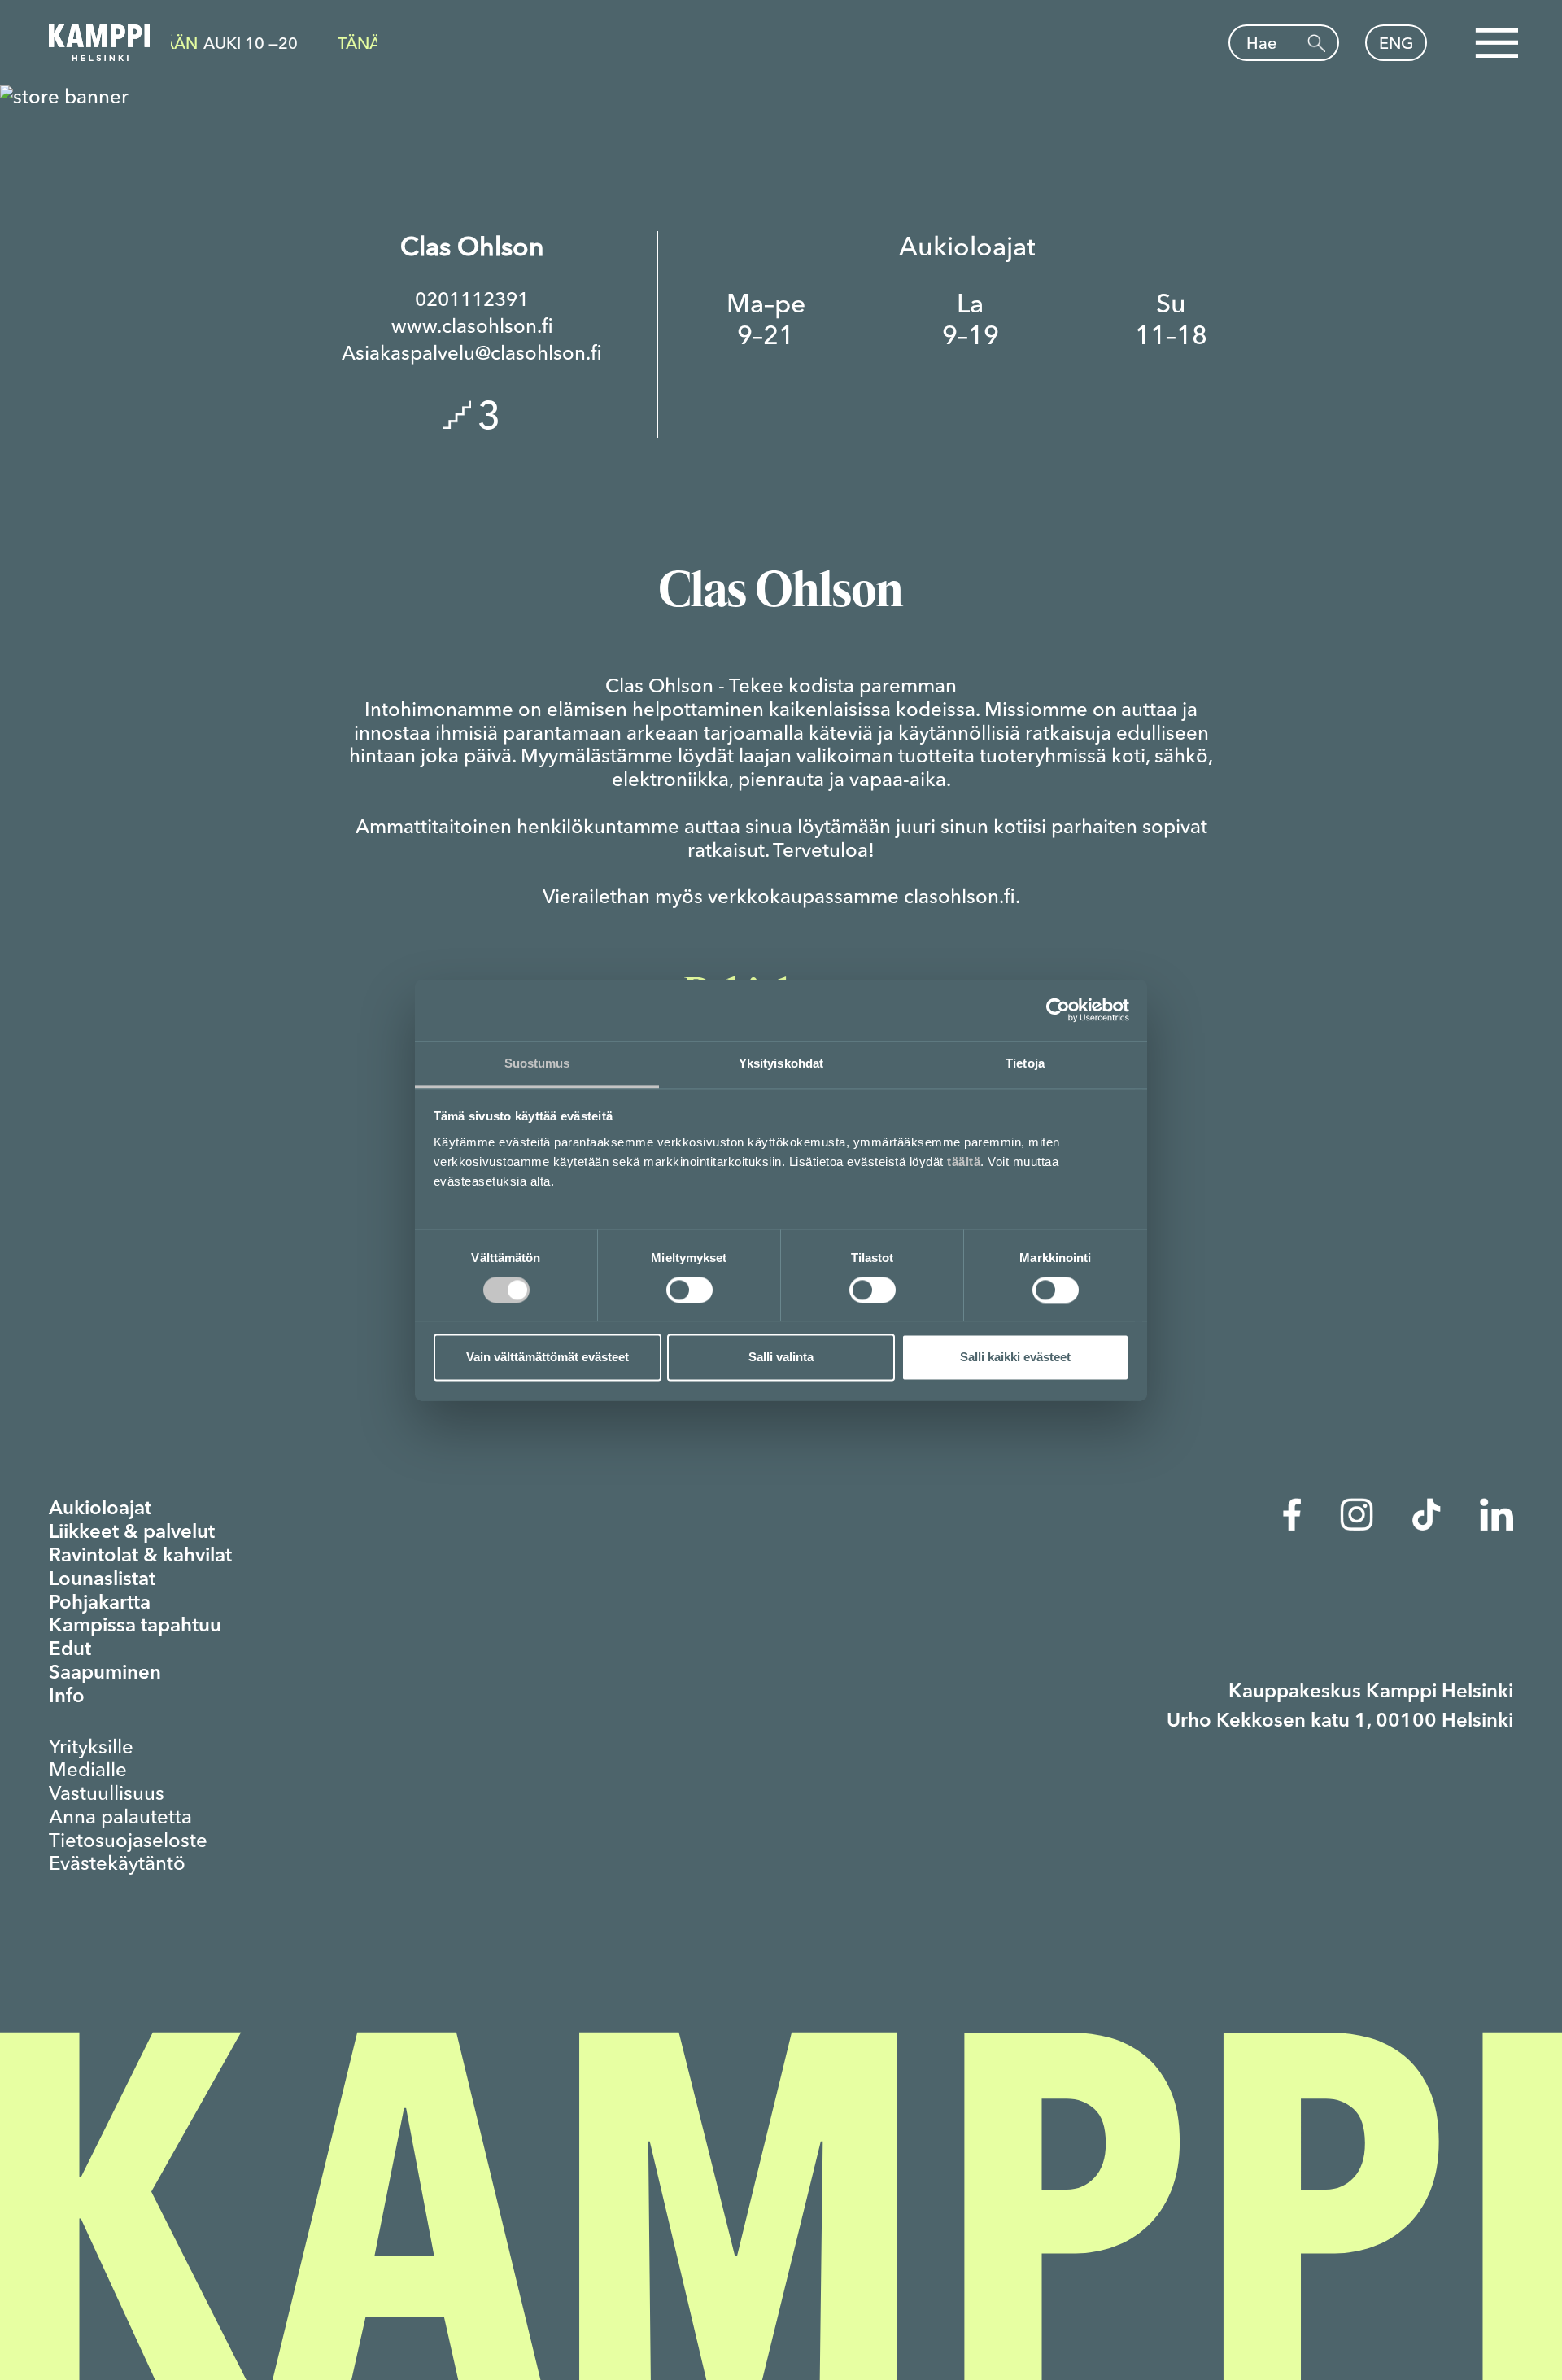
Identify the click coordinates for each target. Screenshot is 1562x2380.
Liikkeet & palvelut (132, 1533)
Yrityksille (91, 1747)
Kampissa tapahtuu (135, 1627)
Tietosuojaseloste (128, 1841)
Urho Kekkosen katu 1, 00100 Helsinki (1340, 1722)
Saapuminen (105, 1674)
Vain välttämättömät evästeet (548, 1358)
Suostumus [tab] (537, 1063)
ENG (1396, 43)
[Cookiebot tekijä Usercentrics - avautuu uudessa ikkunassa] (1058, 1010)
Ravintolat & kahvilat (140, 1557)
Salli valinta (781, 1358)
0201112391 (472, 299)
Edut (70, 1650)
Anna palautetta (120, 1817)
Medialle (88, 1770)
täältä (964, 1162)
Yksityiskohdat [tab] (781, 1063)
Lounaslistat (102, 1580)
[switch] (689, 1290)
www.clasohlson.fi (472, 326)
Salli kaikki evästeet (1015, 1358)
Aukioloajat (100, 1509)
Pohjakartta (100, 1604)
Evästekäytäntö (117, 1863)
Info (67, 1697)
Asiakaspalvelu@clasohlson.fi (472, 353)
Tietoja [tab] (1025, 1063)
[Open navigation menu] (1496, 43)
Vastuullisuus (107, 1793)
